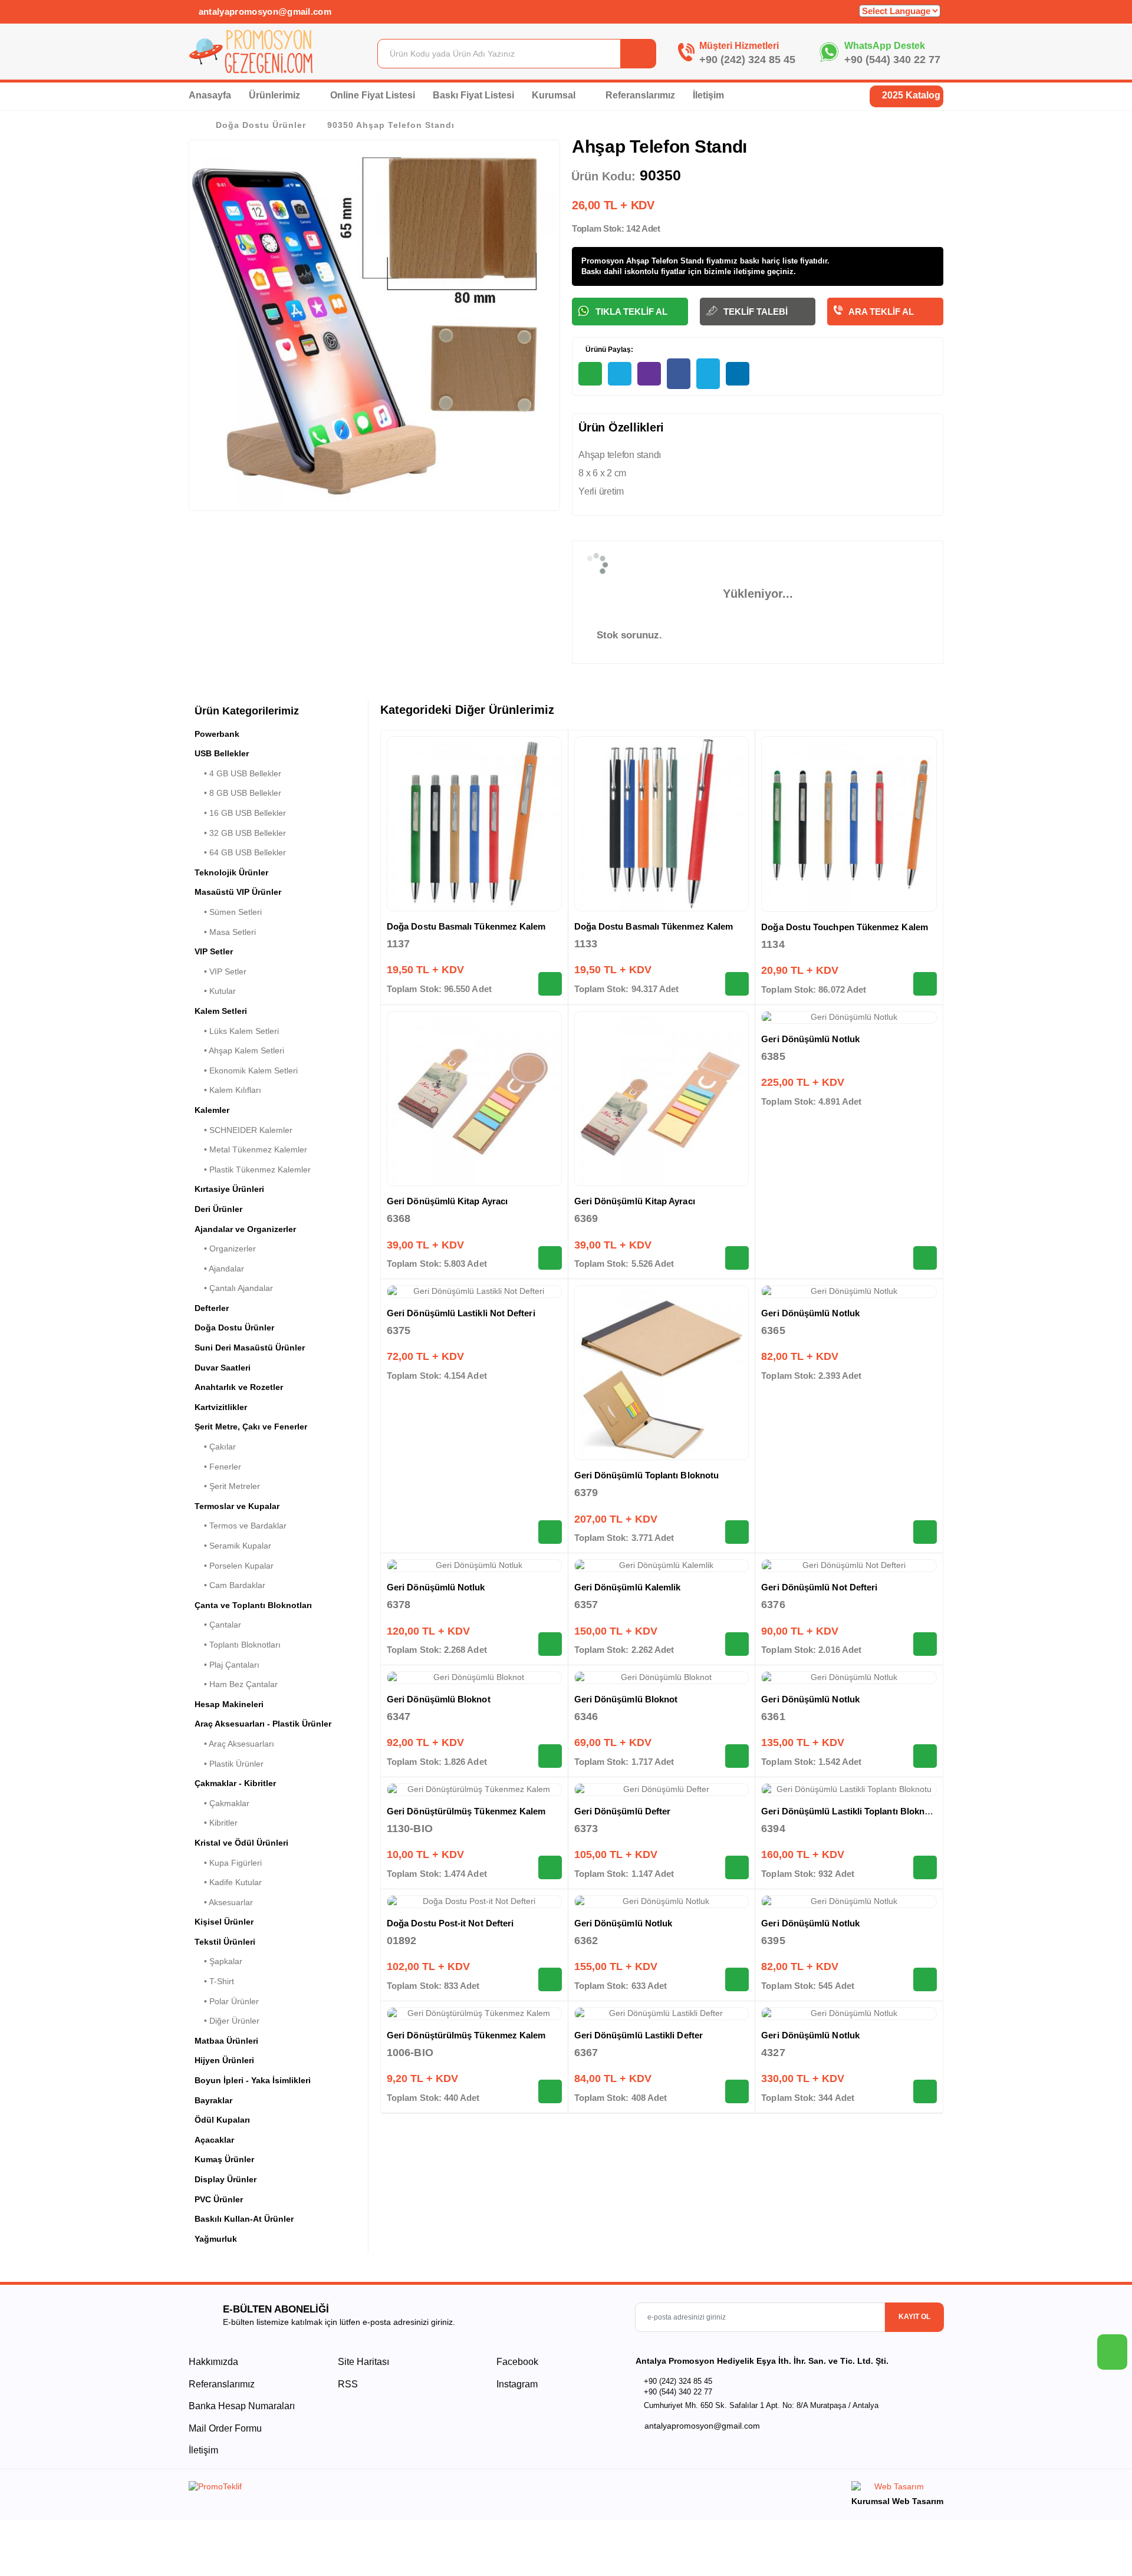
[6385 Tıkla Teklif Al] (925, 1258)
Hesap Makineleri (229, 1704)
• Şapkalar (218, 1961)
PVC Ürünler (219, 2199)
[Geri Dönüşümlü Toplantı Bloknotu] (662, 1373)
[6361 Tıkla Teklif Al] (925, 1756)
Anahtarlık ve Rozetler (239, 1387)
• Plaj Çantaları (227, 1665)
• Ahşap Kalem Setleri (239, 1050)
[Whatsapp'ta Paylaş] (590, 374)
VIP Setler (214, 951)
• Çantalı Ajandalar (234, 1288)
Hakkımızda (213, 2362)
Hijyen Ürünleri (224, 2060)
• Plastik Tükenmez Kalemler (253, 1170)
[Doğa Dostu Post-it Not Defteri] (474, 1902)
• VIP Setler (221, 971)
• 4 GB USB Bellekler (238, 773)
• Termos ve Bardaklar (241, 1526)
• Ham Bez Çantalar (236, 1684)
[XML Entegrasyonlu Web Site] (374, 2489)
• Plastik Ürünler (229, 1764)
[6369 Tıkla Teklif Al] (737, 1258)
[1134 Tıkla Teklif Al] (925, 984)
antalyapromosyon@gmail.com (264, 11)
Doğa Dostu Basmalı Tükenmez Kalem (466, 926)
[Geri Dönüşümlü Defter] (662, 1790)
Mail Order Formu (225, 2428)
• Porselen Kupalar (234, 1566)
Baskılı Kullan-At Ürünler (244, 2219)
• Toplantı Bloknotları (238, 1645)
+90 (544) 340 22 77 (892, 60)
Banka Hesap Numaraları (242, 2406)
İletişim (708, 95)
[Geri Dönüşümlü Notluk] (849, 1017)
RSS (348, 2384)
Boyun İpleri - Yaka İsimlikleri (253, 2080)
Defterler (212, 1308)
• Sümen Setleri (228, 912)
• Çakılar (215, 1447)
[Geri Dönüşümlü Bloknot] (474, 1678)
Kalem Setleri (221, 1011)
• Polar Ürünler (227, 2001)
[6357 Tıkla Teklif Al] (737, 1644)
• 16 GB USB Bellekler (240, 813)
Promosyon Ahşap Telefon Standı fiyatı (653, 261)
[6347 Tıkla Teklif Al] (550, 1756)
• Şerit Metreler (227, 1486)
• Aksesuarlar (224, 1902)
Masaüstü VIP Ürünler (238, 892)
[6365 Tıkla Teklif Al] (925, 1532)
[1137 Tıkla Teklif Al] (550, 984)
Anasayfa (210, 95)
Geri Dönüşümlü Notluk (810, 1039)
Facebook (516, 2362)
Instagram (516, 2384)
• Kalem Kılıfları (228, 1090)
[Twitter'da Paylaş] (708, 374)
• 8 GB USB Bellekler (238, 793)
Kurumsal (555, 95)
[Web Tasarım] (897, 2488)
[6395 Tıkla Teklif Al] (925, 1979)
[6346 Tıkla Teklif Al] (737, 1756)
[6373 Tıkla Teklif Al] (737, 1867)
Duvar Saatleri (223, 1368)
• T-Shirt (214, 1981)
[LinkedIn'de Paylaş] (738, 374)
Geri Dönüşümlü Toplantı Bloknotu (646, 1475)
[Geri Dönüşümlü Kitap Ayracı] (474, 1098)
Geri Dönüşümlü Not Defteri (819, 1587)
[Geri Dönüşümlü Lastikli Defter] (662, 2014)
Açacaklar (214, 2140)
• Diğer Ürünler (227, 2021)
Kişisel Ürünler (224, 1922)
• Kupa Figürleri (228, 1863)
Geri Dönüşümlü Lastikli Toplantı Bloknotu (850, 1811)
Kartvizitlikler (221, 1407)
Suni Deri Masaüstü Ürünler (250, 1348)
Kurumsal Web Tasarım (897, 2501)
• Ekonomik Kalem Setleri (246, 1070)
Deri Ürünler (218, 1209)
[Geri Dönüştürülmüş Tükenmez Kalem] (474, 1790)
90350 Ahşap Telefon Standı (391, 125)
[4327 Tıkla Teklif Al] (925, 2091)
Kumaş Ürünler (224, 2159)
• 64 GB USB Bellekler (240, 852)
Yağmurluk (216, 2239)
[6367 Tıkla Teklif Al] (737, 2091)
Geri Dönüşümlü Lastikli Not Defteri (461, 1313)
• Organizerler (225, 1249)
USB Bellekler (222, 753)
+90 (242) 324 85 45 (747, 60)
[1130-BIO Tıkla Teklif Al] (550, 1867)
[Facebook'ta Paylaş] (679, 374)
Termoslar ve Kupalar (237, 1506)
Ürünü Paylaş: (608, 350)
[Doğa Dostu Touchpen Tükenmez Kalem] (849, 824)
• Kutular (215, 991)
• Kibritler (216, 1823)
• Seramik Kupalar (233, 1546)
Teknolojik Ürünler (231, 872)
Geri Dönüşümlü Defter (623, 1811)
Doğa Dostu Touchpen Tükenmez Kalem (845, 927)
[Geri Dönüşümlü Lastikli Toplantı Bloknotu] (849, 1790)
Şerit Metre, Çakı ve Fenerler (251, 1427)
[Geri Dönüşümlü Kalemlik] (662, 1566)
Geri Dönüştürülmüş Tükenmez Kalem (466, 1811)
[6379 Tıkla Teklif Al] (737, 1532)
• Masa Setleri (225, 932)
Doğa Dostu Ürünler (261, 125)
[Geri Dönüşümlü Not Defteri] (849, 1566)
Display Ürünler (226, 2179)
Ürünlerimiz (276, 95)
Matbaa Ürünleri (226, 2041)
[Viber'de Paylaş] (649, 374)
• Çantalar (218, 1625)
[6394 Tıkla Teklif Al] (925, 1867)
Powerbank (217, 734)
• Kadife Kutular (228, 1882)
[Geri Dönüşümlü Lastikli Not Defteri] (474, 1292)
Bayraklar (213, 2100)
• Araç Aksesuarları (234, 1744)
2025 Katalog (910, 95)
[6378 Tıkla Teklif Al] (550, 1644)
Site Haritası (363, 2362)
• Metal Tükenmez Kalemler (251, 1149)
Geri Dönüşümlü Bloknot (439, 1699)
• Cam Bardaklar (230, 1585)
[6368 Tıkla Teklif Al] (550, 1258)
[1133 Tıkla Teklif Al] (737, 984)
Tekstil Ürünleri (225, 1942)
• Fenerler (218, 1467)
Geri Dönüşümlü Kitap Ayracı (447, 1201)
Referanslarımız (640, 95)
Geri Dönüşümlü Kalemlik (628, 1587)
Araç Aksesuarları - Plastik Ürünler (263, 1724)
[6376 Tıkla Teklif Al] (925, 1644)
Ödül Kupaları (222, 2120)
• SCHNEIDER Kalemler (243, 1130)
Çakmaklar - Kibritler (235, 1783)
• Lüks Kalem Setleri (237, 1031)
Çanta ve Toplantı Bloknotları (253, 1605)
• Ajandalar (219, 1269)
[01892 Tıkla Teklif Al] (550, 1979)
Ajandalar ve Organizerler (245, 1229)
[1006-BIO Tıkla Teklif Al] (550, 2091)
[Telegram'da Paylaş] (620, 374)
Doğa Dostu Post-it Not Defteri (450, 1923)
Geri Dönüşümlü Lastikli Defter (639, 2035)
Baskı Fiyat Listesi (473, 95)
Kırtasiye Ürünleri (229, 1189)
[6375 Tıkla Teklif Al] (550, 1532)
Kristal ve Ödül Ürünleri (241, 1843)
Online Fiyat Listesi (373, 95)
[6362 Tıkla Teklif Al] (737, 1979)
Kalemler (212, 1110)
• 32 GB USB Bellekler (240, 833)
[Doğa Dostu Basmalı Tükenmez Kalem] (474, 824)
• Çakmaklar (222, 1803)
